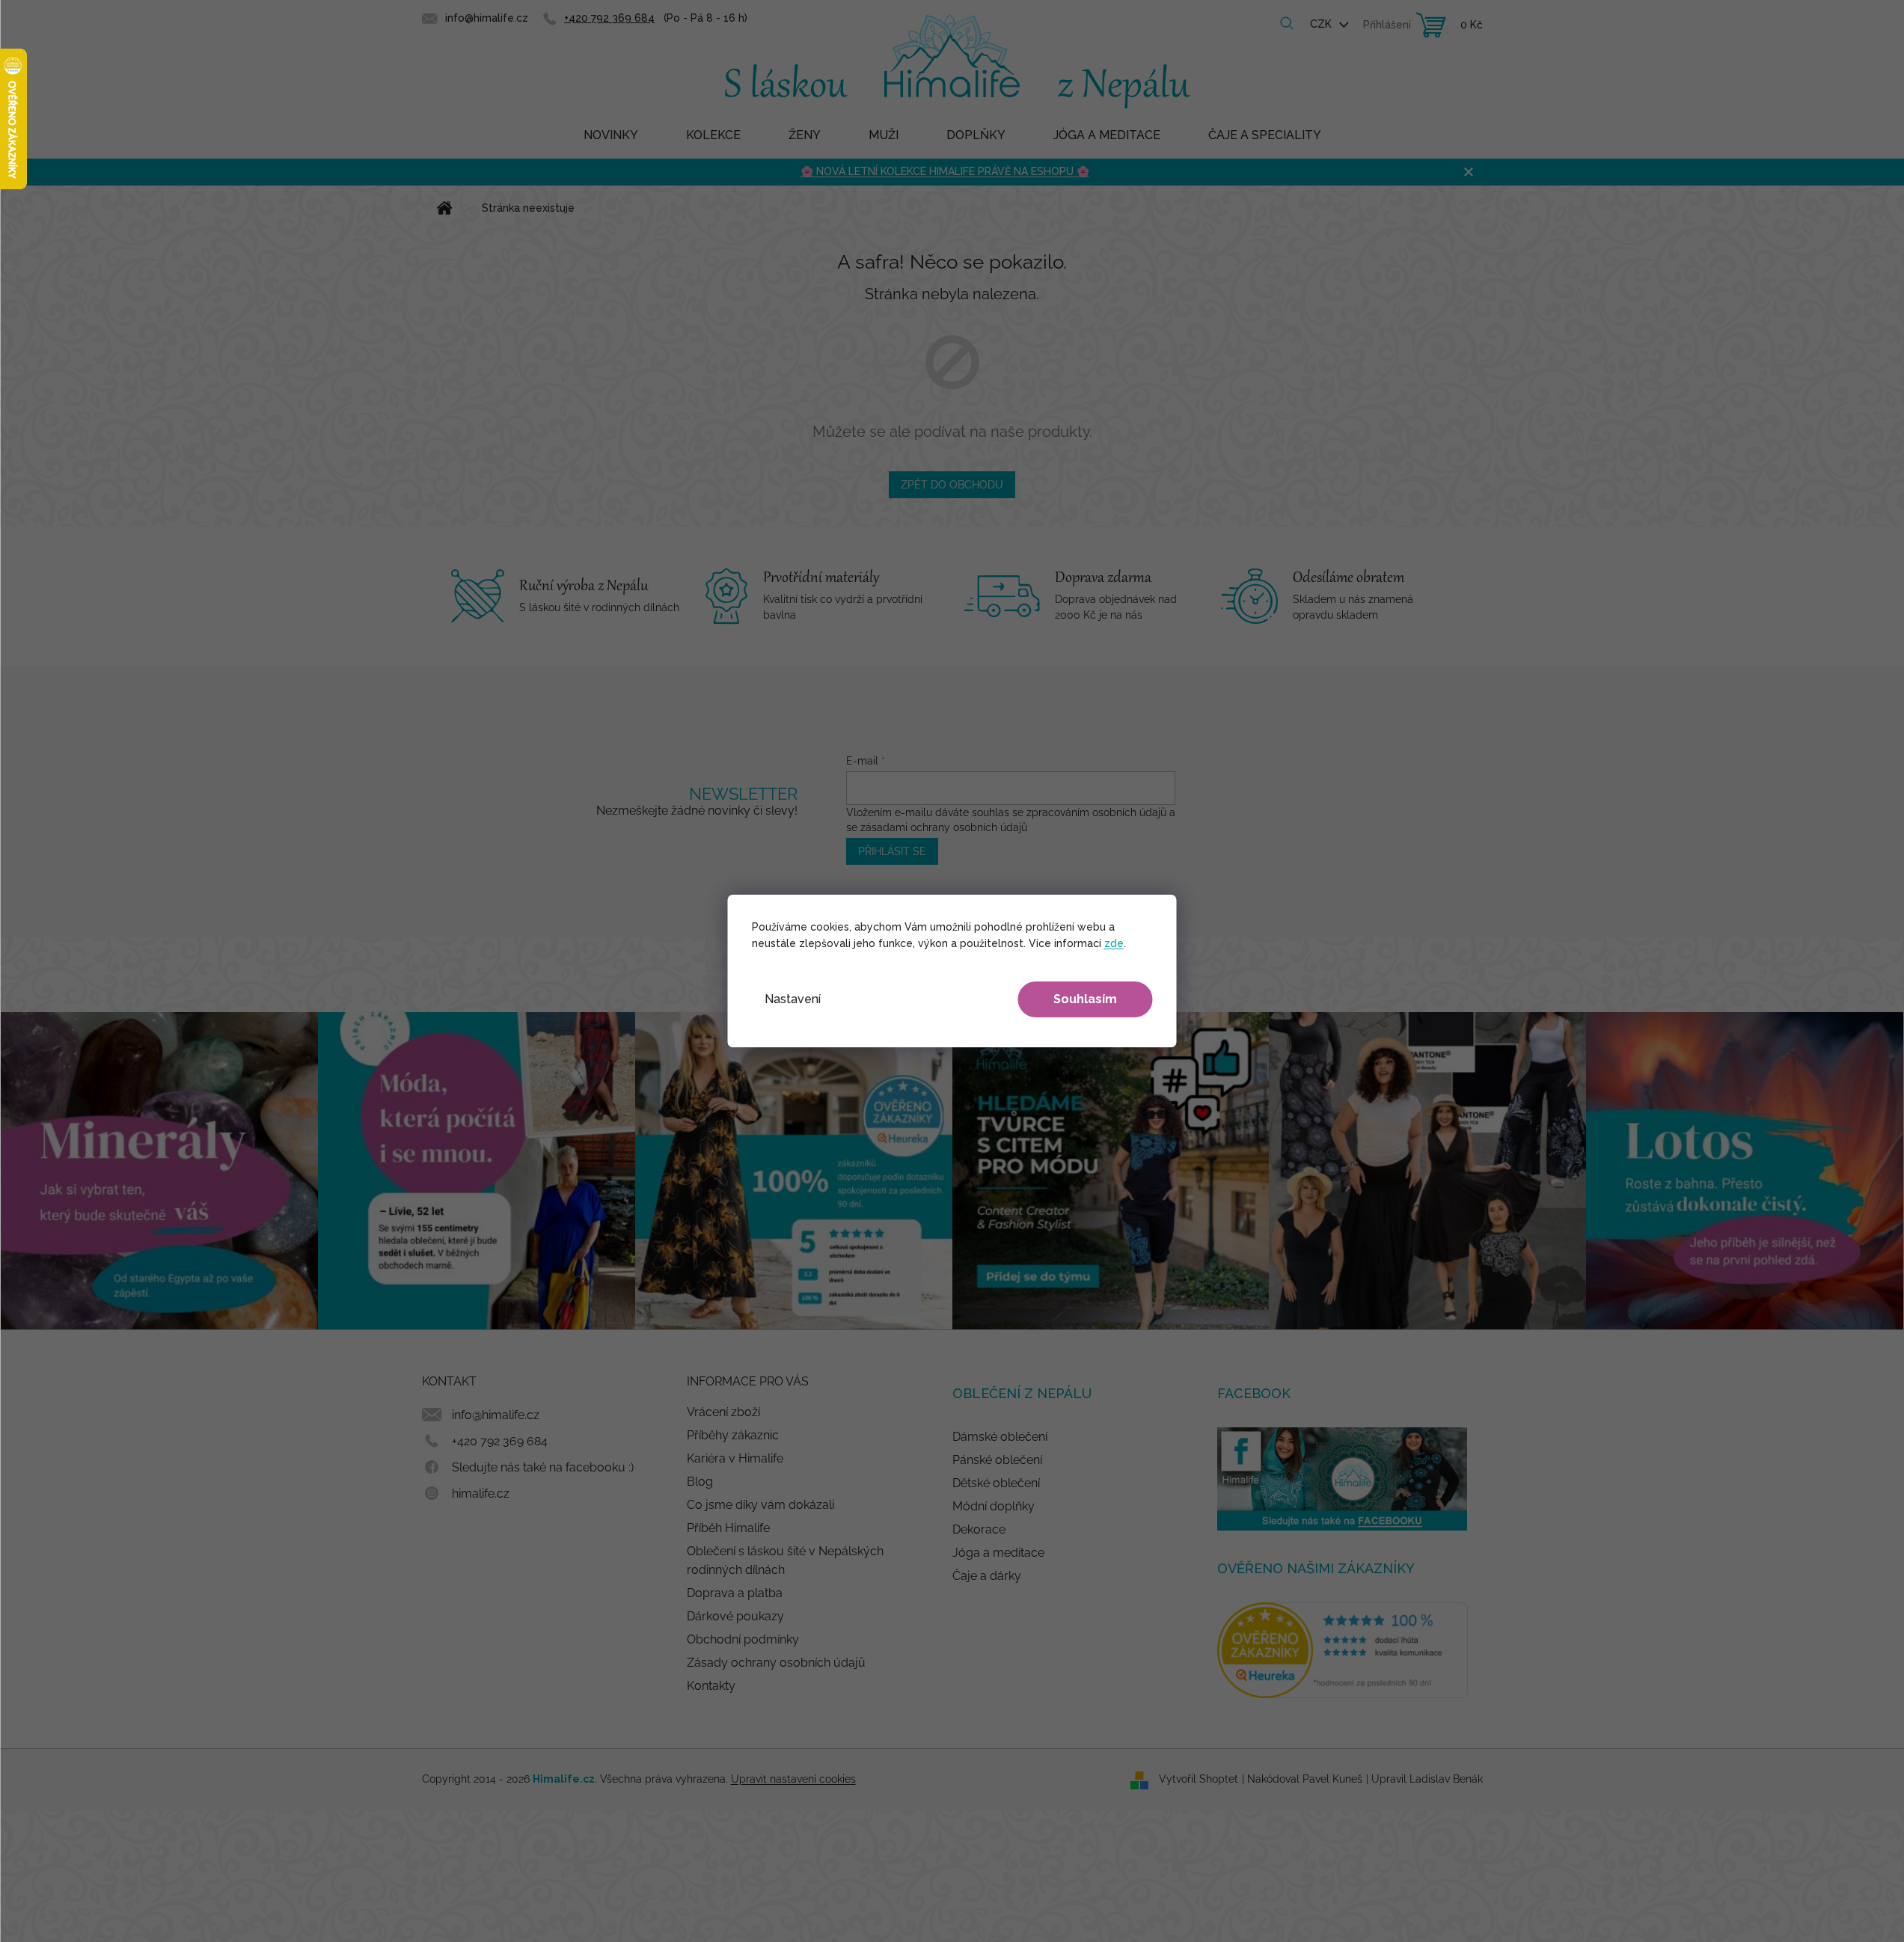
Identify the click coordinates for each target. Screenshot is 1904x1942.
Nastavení (793, 999)
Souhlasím (1085, 999)
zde (1114, 943)
